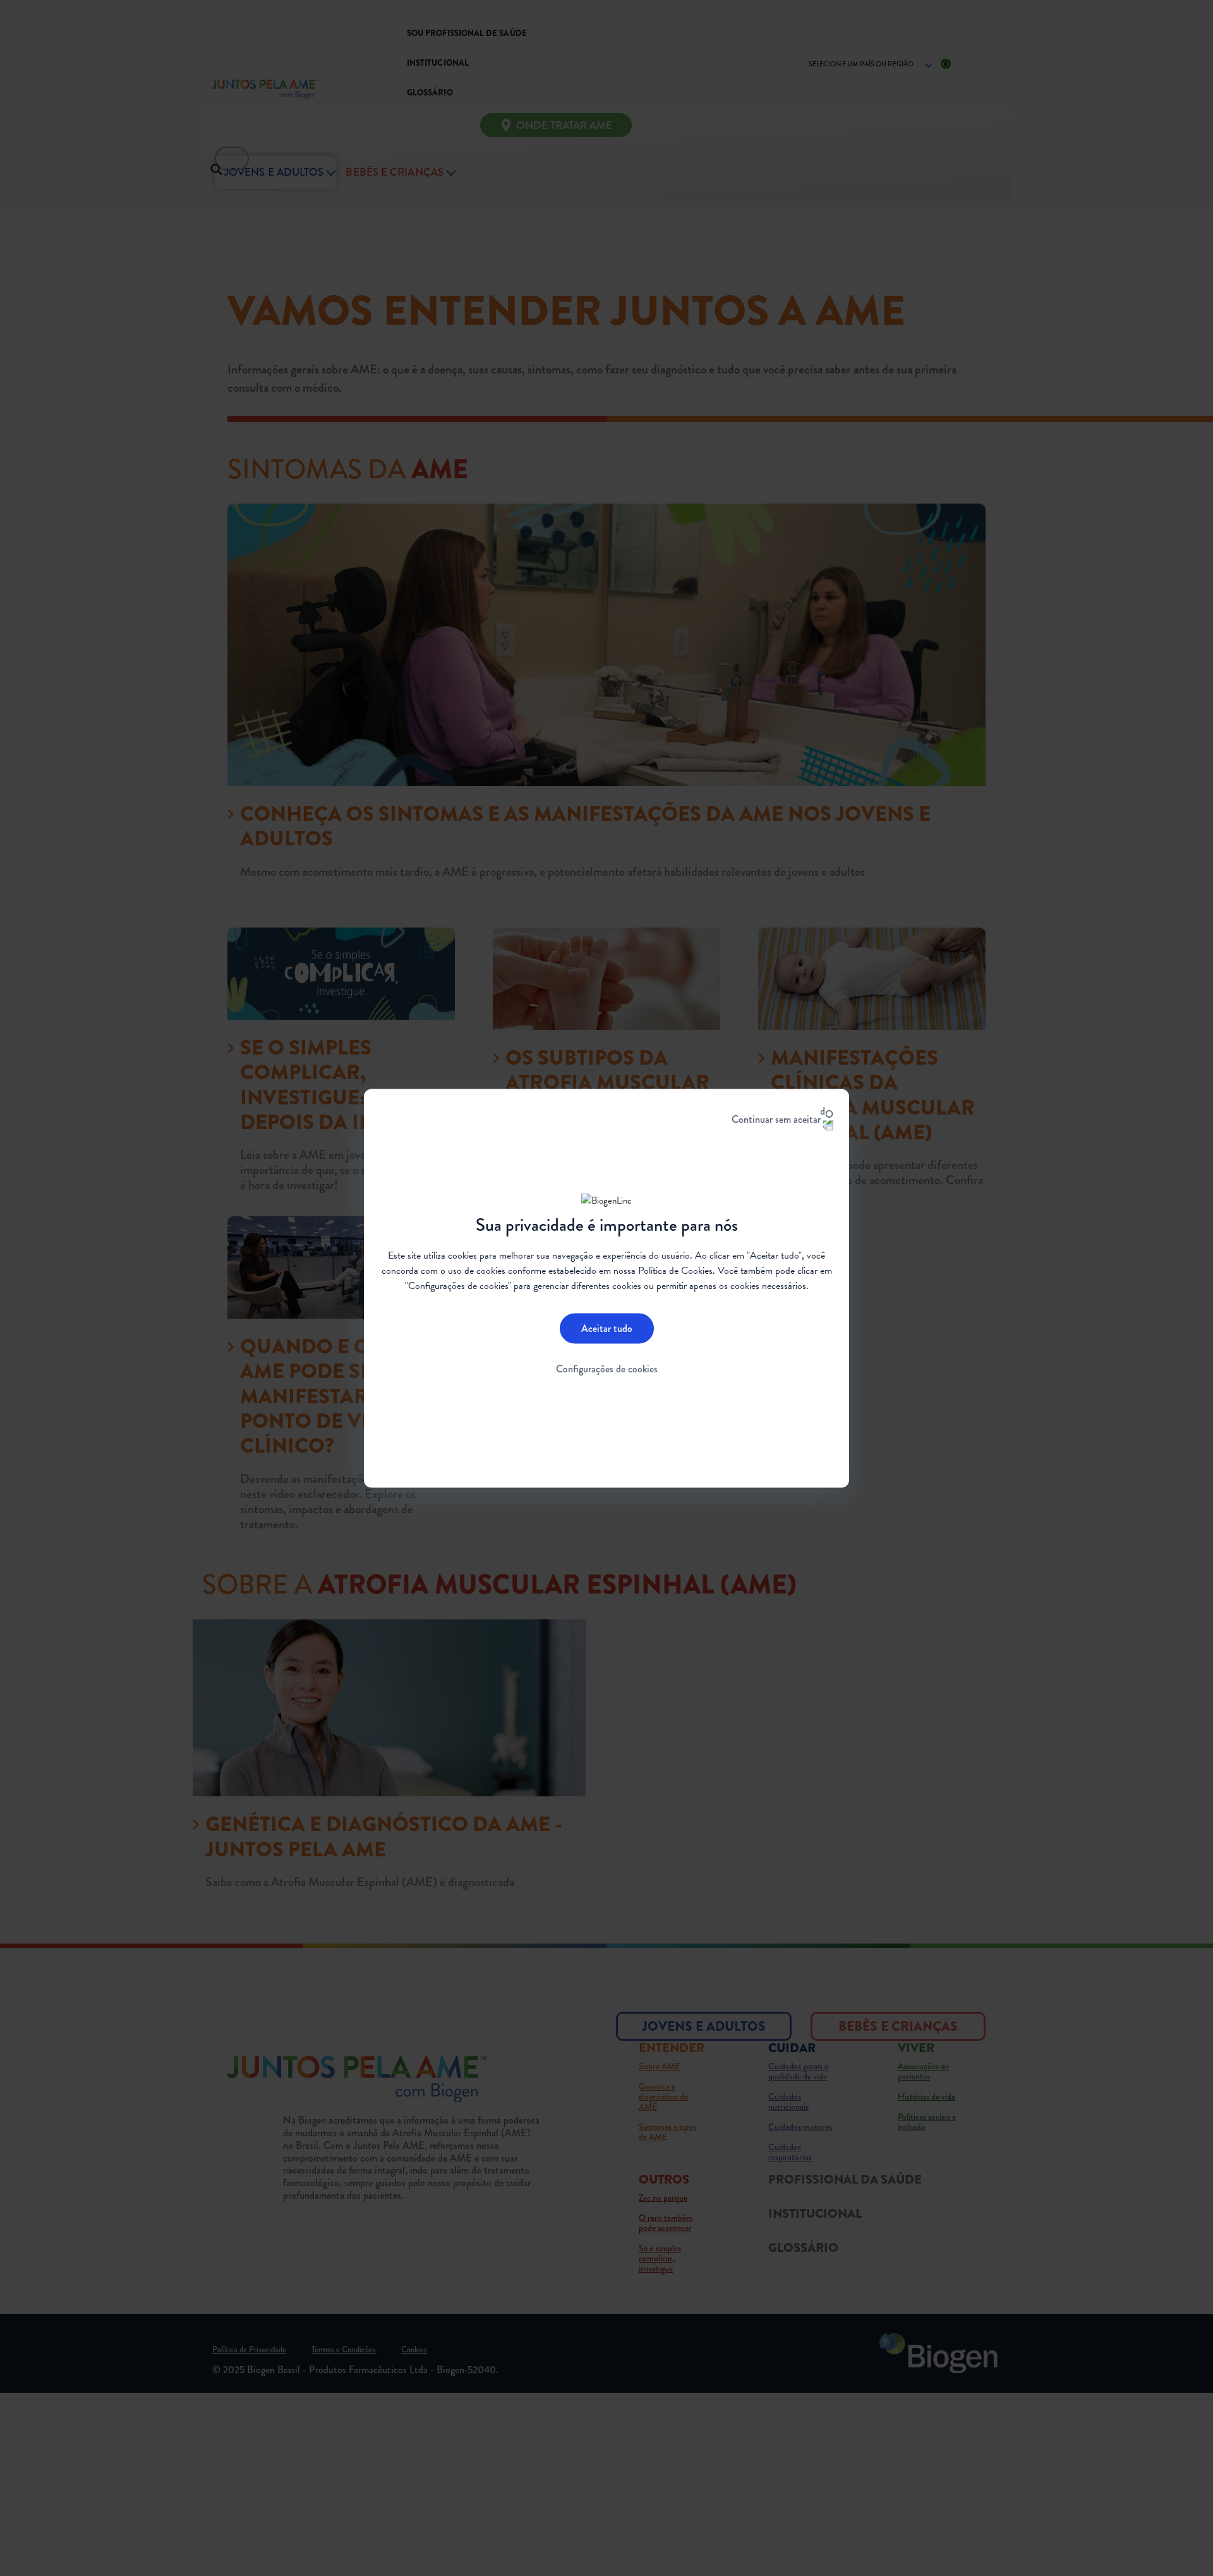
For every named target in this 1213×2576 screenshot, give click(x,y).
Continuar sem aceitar (776, 1119)
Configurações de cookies (607, 1369)
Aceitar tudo (607, 1328)
